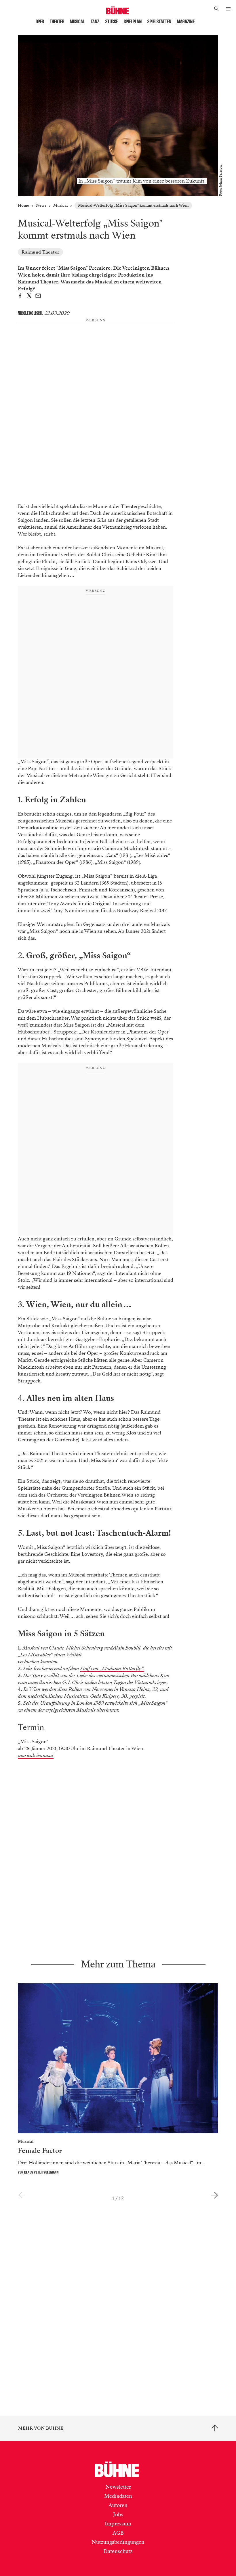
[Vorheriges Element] (22, 2202)
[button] (217, 9)
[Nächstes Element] (214, 2202)
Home (23, 205)
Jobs (118, 2521)
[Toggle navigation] (228, 9)
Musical (77, 22)
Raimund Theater (40, 252)
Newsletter (118, 2494)
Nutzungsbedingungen (118, 2549)
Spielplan (133, 22)
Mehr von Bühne (41, 2435)
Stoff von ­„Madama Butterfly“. (112, 1676)
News (41, 205)
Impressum (118, 2531)
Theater (57, 22)
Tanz (95, 22)
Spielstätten (159, 22)
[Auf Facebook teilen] (20, 297)
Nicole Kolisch (30, 313)
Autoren (118, 2512)
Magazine (186, 22)
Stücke (112, 22)
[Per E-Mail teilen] (38, 297)
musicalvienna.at (36, 1762)
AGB (118, 2540)
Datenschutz (118, 2558)
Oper (40, 22)
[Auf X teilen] (29, 297)
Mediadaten (118, 2503)
